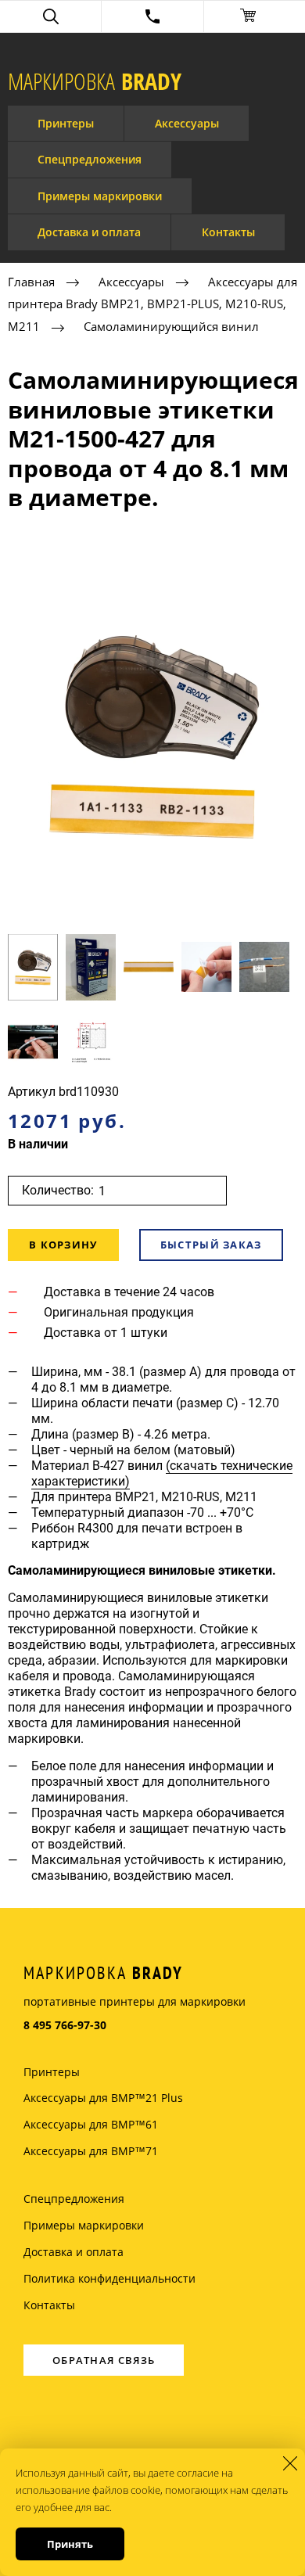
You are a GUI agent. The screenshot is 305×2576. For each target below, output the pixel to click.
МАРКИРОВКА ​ (95, 82)
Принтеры (66, 123)
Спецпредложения (90, 159)
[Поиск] (50, 16)
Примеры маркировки (100, 196)
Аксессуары (187, 123)
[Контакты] (152, 16)
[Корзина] (255, 16)
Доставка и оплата (89, 232)
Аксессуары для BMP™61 (91, 2124)
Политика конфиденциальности (109, 2278)
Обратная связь (104, 2360)
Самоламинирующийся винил (171, 326)
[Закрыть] (290, 2463)
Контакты (228, 232)
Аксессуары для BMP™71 (91, 2151)
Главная (31, 282)
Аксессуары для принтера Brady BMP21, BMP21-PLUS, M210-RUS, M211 (152, 304)
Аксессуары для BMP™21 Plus (103, 2098)
